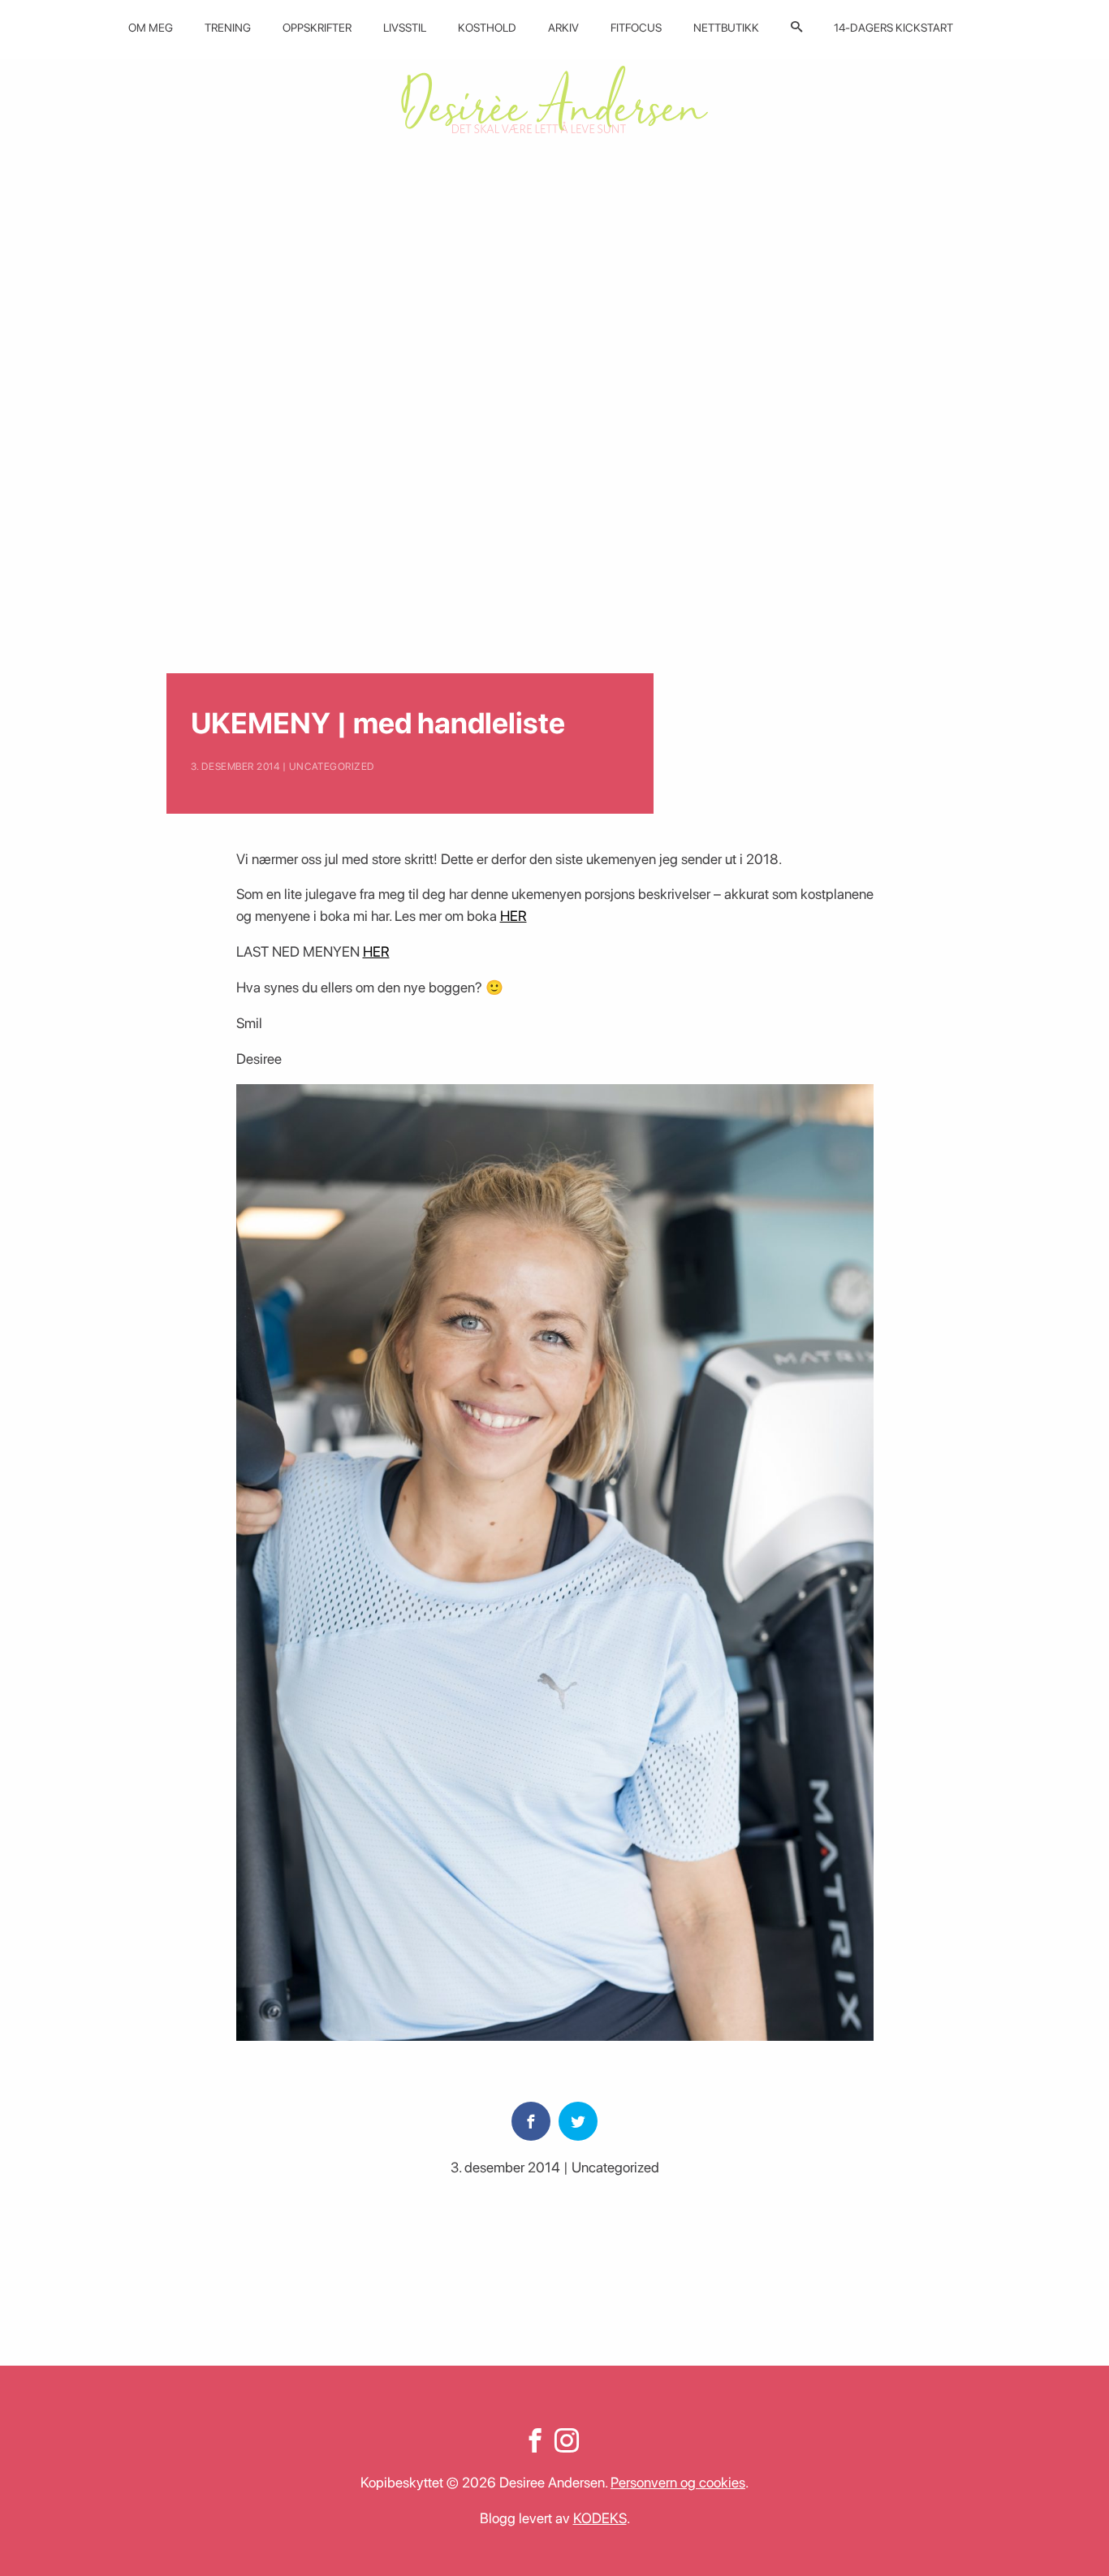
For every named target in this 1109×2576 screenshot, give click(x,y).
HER (514, 916)
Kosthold (487, 28)
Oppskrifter (317, 28)
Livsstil (405, 28)
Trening (228, 28)
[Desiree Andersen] (554, 99)
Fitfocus (636, 28)
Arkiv (563, 28)
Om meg (151, 28)
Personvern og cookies (678, 2482)
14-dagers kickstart (893, 28)
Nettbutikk (726, 28)
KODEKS (600, 2518)
